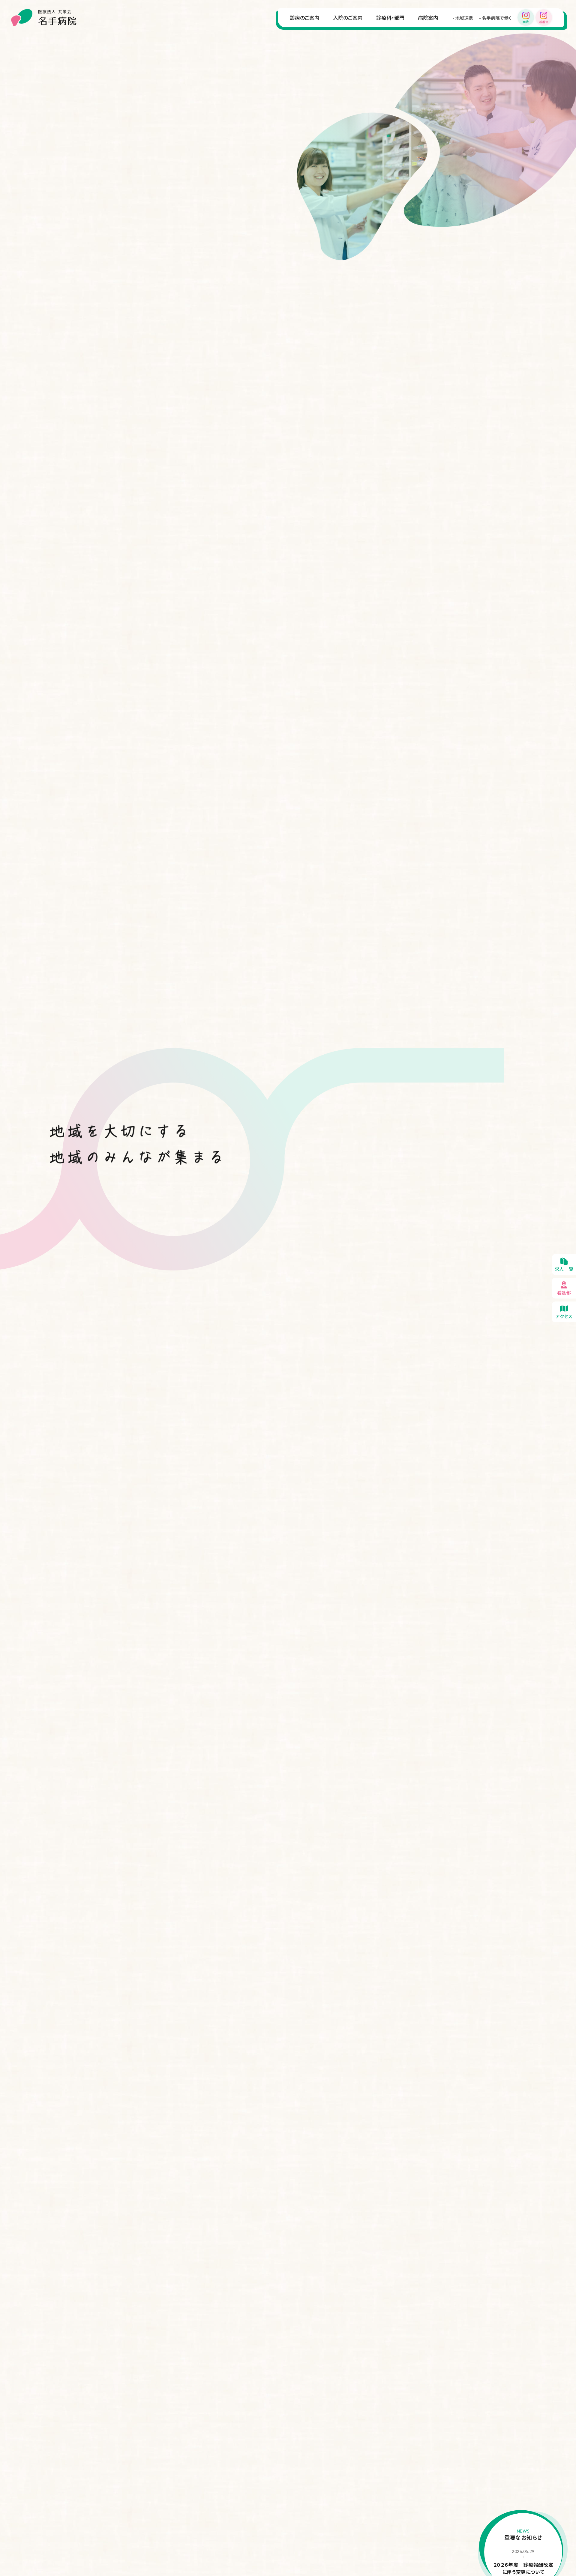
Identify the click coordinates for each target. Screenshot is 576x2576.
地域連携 (464, 18)
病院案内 (428, 18)
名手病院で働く (497, 18)
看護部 (564, 1288)
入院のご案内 (348, 18)
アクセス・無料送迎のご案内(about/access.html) (564, 1312)
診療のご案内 (305, 18)
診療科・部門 (390, 18)
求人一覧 (564, 1264)
